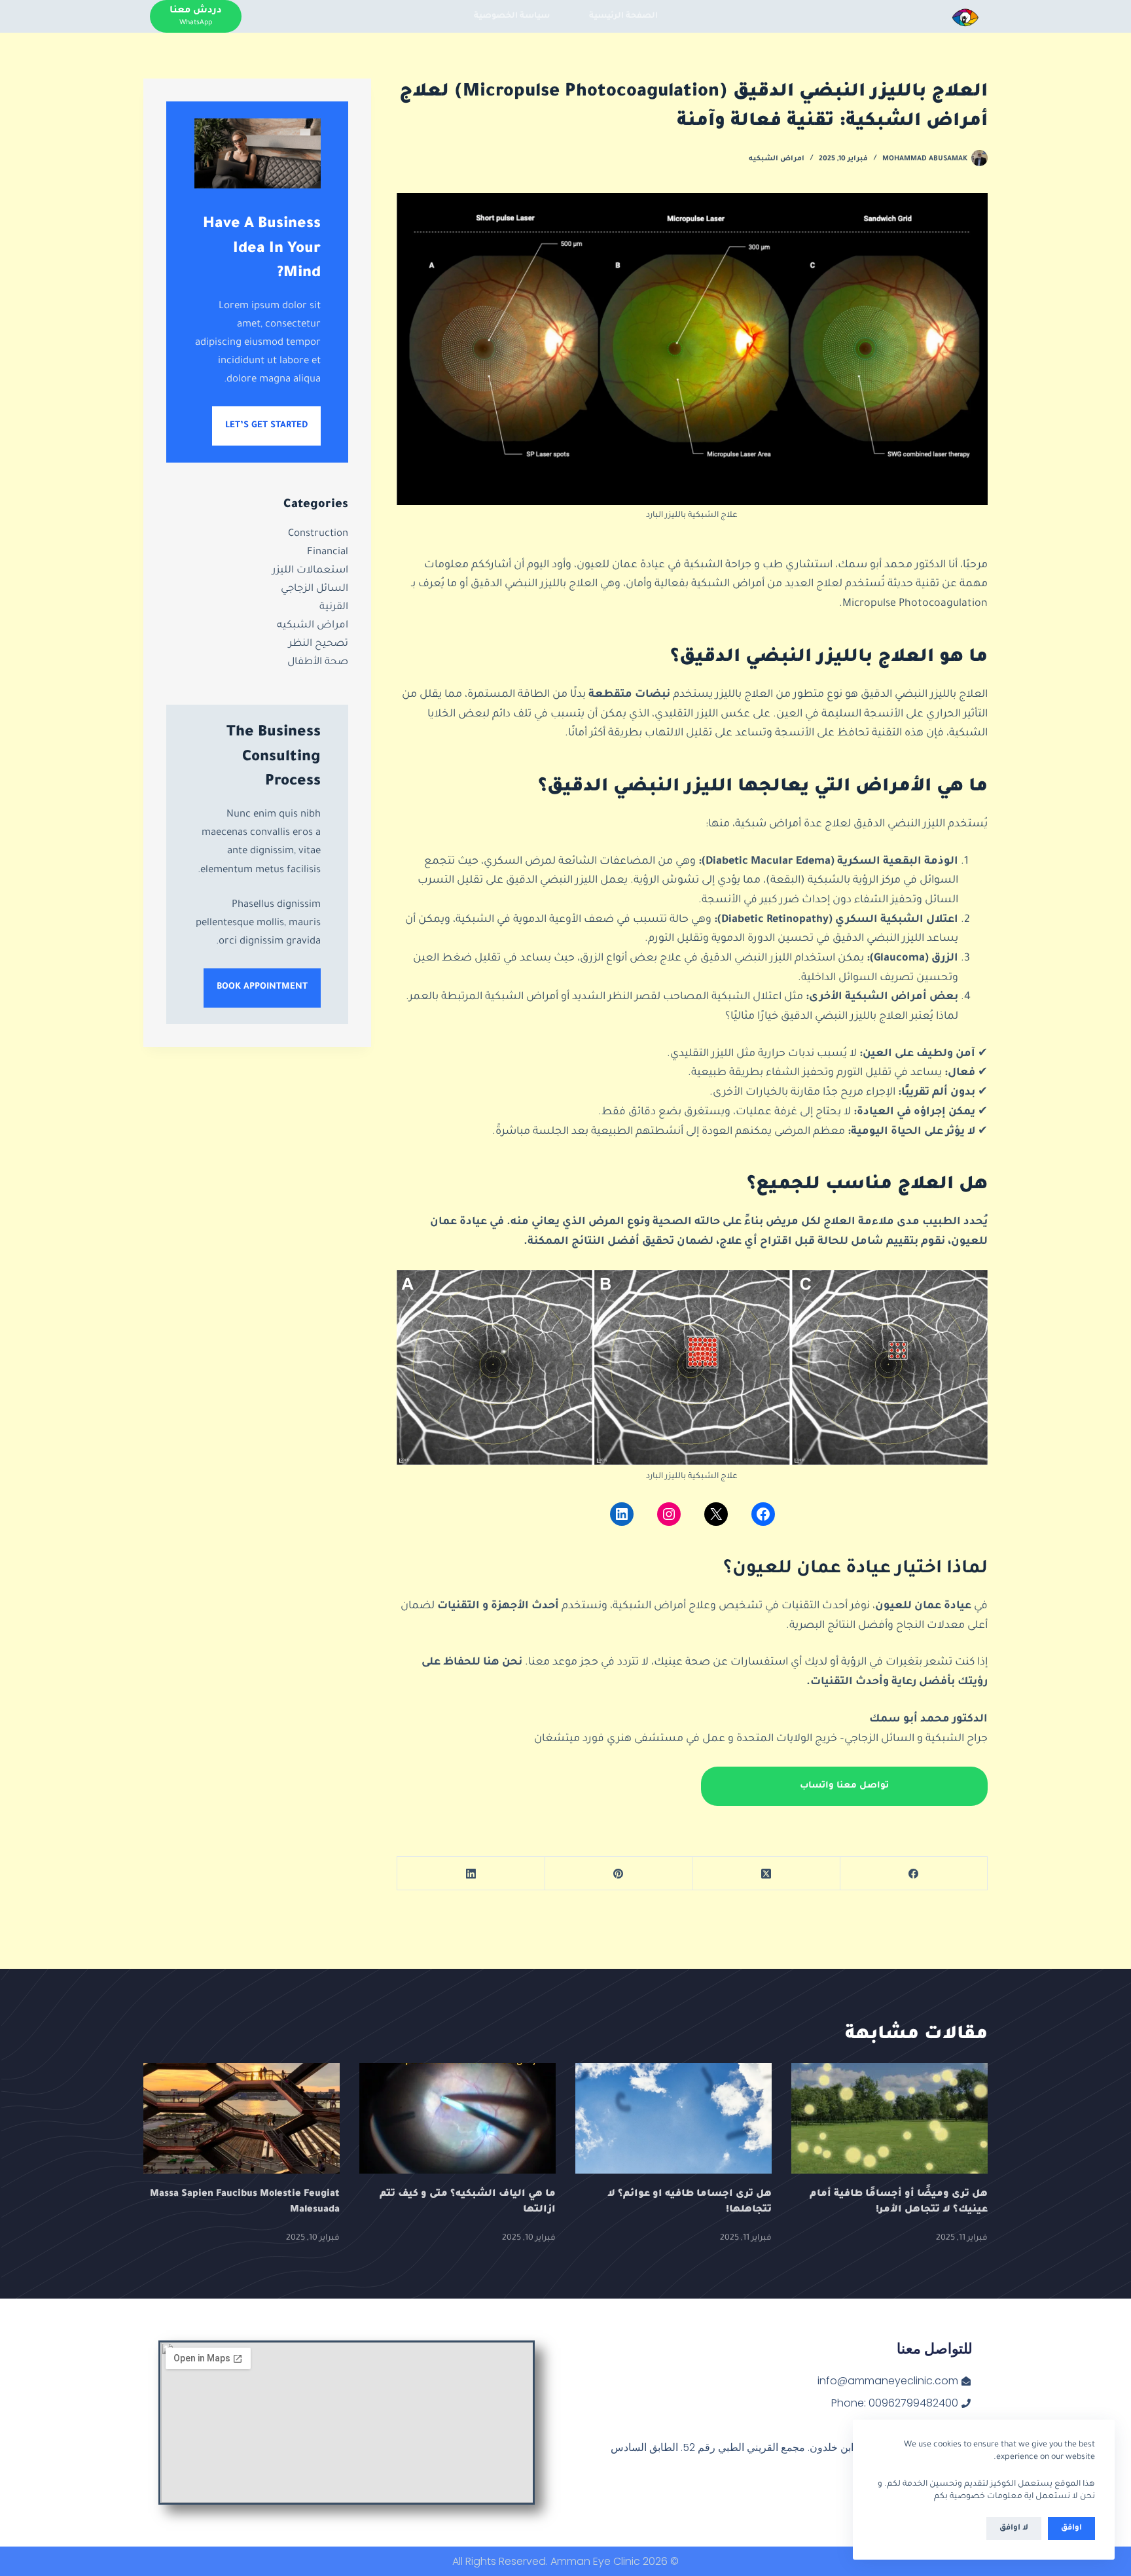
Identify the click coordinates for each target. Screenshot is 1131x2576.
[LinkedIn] (471, 1874)
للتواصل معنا (935, 2349)
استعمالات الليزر (310, 570)
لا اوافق (1014, 2529)
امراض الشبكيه (777, 159)
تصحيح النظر (318, 644)
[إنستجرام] (669, 1514)
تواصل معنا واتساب (844, 1786)
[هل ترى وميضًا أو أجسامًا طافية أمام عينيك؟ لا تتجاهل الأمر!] (889, 2118)
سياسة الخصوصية (512, 16)
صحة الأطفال (318, 662)
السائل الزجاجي (314, 589)
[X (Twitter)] (766, 1874)
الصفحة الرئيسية (623, 16)
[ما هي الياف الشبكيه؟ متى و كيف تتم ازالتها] (458, 2118)
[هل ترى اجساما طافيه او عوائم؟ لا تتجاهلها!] (673, 2118)
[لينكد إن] (622, 1514)
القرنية (334, 607)
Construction (318, 534)
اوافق (1071, 2529)
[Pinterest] (619, 1874)
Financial (328, 552)
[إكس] (716, 1514)
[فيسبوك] (763, 1514)
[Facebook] (914, 1874)
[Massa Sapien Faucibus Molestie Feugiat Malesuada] (242, 2118)
